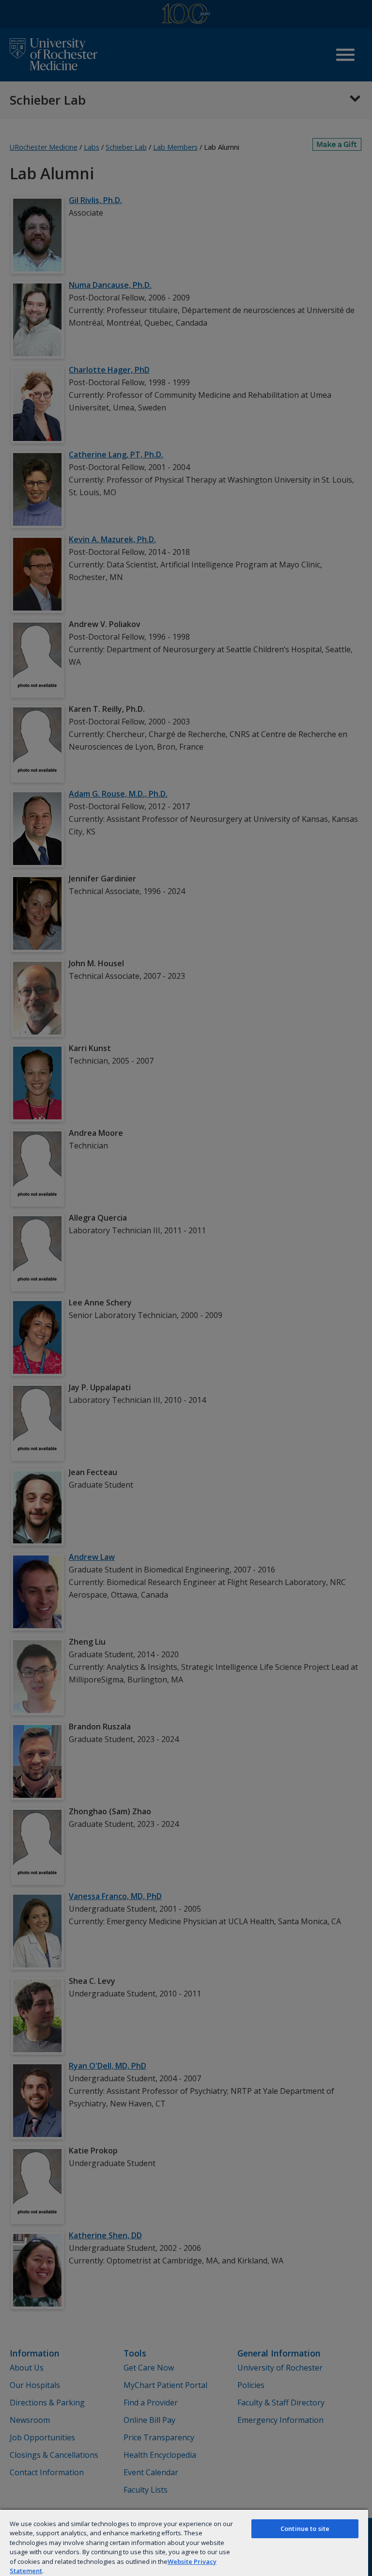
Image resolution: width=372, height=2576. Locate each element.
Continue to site (305, 2529)
